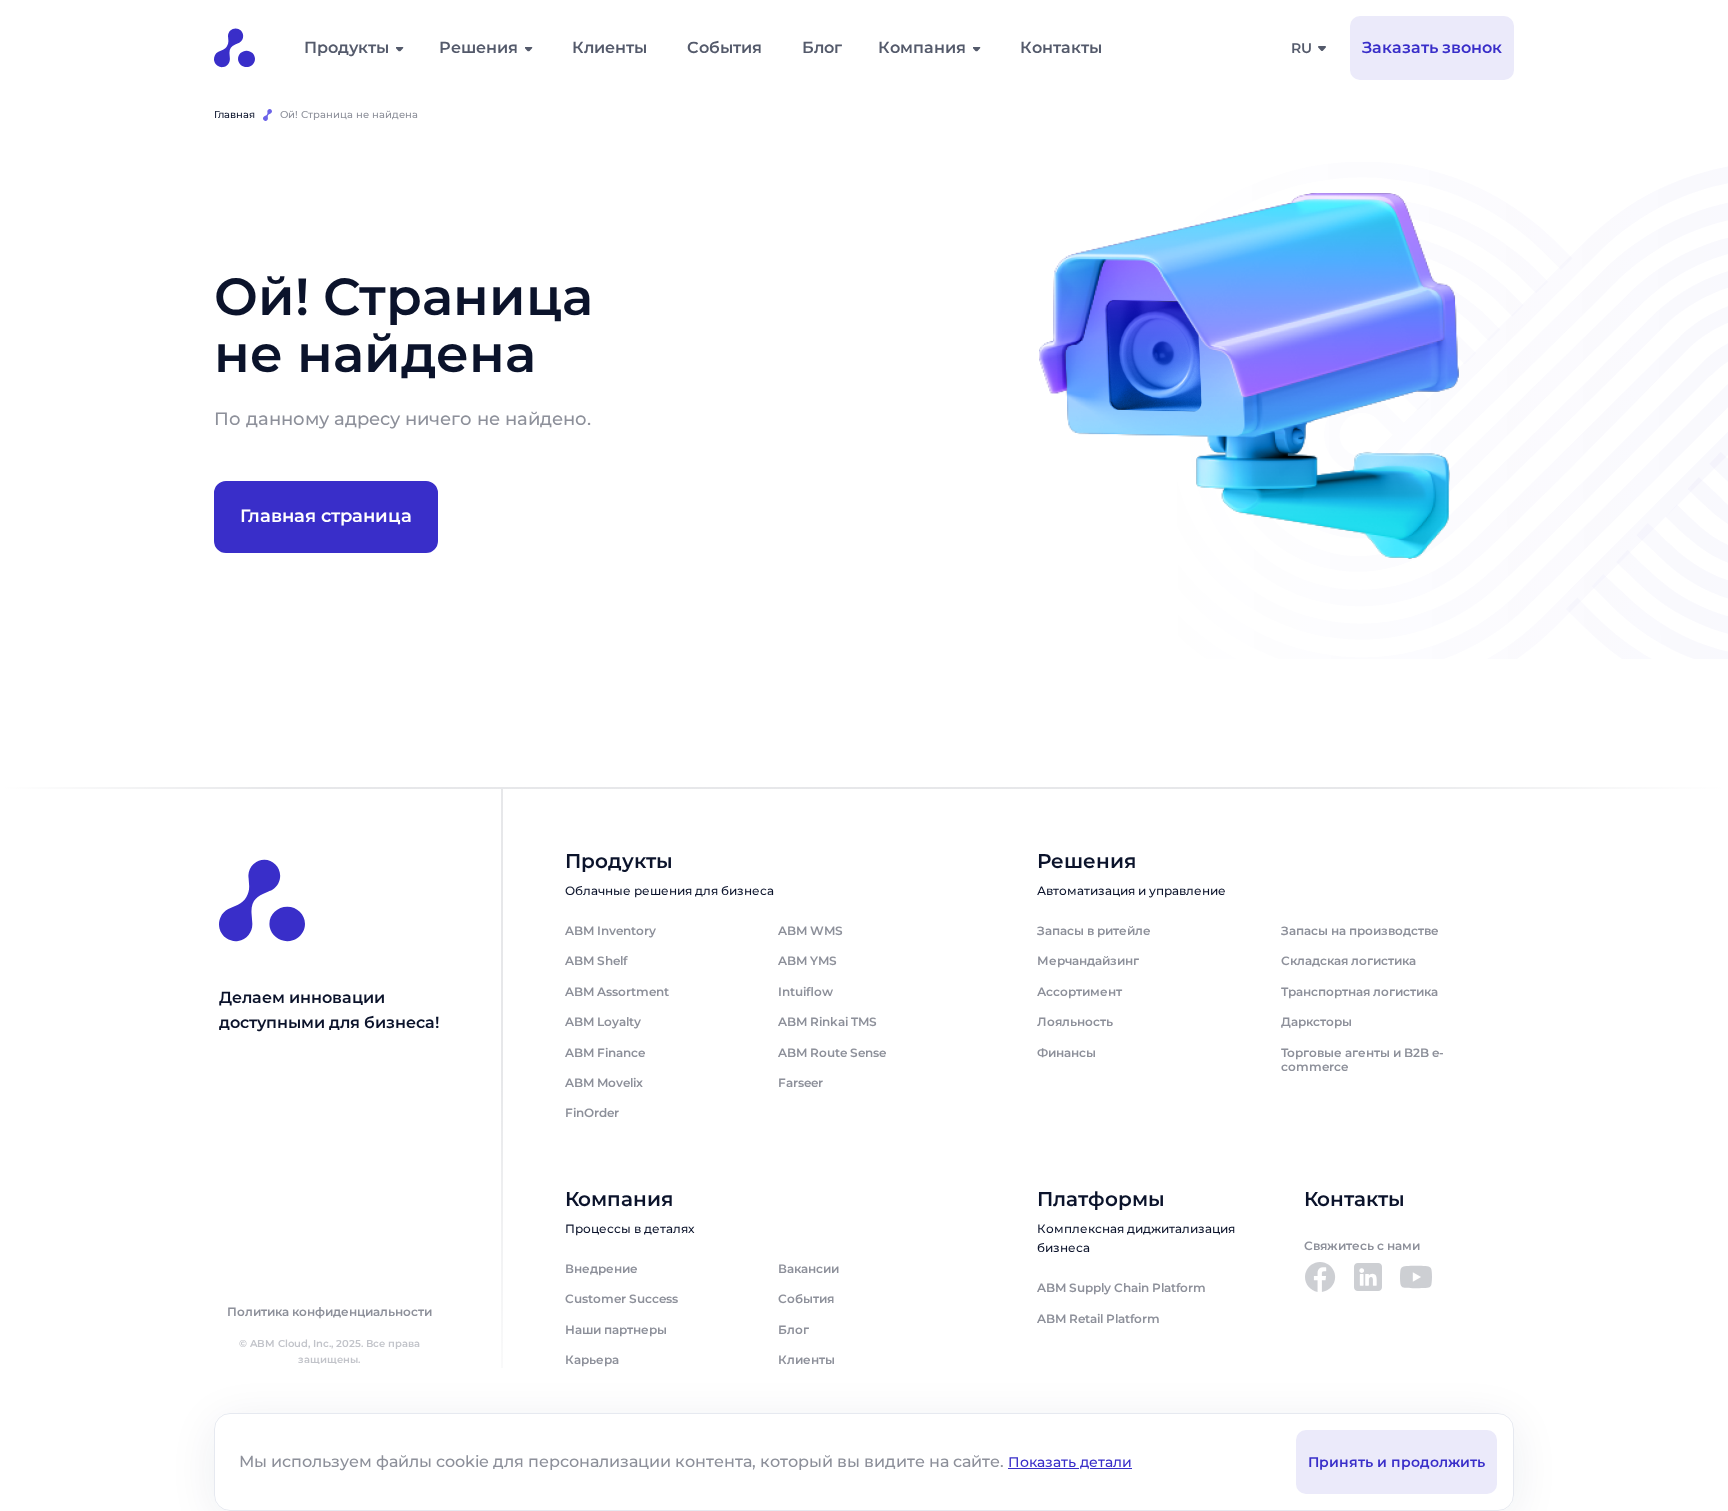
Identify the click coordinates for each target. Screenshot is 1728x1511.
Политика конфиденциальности (329, 1312)
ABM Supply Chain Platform (1121, 1287)
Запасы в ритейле (1094, 930)
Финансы (1066, 1052)
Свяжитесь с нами (1362, 1245)
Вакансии (808, 1268)
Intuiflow (805, 991)
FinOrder (592, 1112)
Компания (922, 47)
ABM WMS (810, 930)
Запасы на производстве (1360, 930)
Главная (234, 114)
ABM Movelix (604, 1082)
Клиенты (609, 47)
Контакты (1061, 47)
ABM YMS (807, 960)
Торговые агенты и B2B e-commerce (1362, 1059)
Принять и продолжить (1396, 1462)
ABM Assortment (617, 991)
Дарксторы (1316, 1021)
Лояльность (1075, 1021)
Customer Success (621, 1298)
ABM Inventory (610, 930)
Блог (822, 47)
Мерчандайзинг (1088, 960)
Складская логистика (1348, 960)
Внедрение (601, 1268)
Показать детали (1070, 1462)
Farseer (800, 1082)
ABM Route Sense (832, 1052)
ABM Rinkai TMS (827, 1021)
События (724, 47)
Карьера (592, 1359)
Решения (478, 47)
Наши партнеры (616, 1329)
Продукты (346, 47)
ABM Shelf (596, 960)
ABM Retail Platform (1098, 1318)
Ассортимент (1079, 991)
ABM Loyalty (603, 1021)
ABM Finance (605, 1052)
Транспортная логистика (1359, 991)
